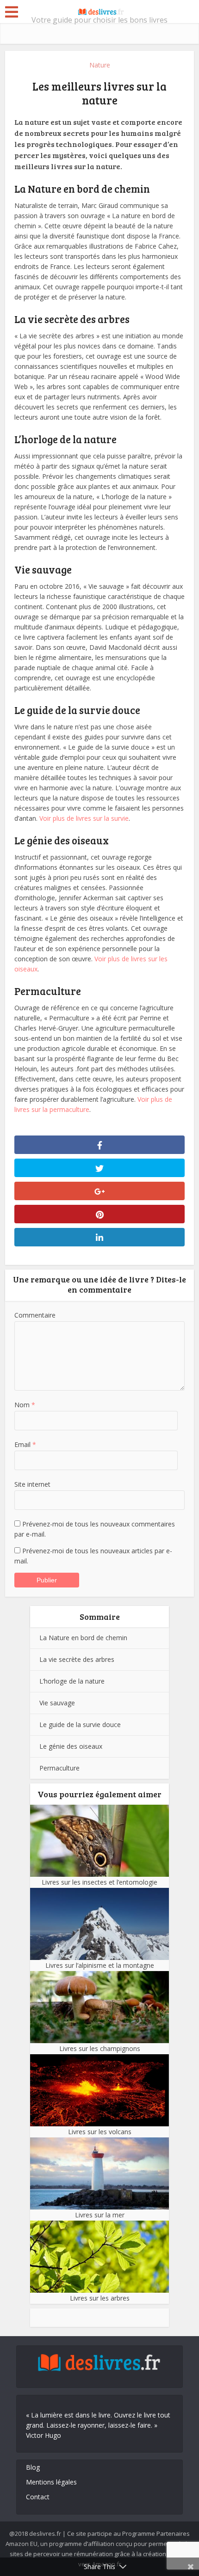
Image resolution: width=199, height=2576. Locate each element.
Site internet (32, 1484)
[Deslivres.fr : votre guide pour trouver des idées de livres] (99, 11)
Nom (25, 1405)
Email (25, 1444)
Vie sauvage (57, 1703)
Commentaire (35, 1315)
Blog (33, 2467)
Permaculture (59, 1768)
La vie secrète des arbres (77, 1659)
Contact (38, 2497)
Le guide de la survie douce (80, 1724)
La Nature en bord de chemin (83, 1638)
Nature (100, 65)
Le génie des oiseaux (71, 1746)
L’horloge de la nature (72, 1681)
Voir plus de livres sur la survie (84, 818)
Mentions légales (51, 2482)
